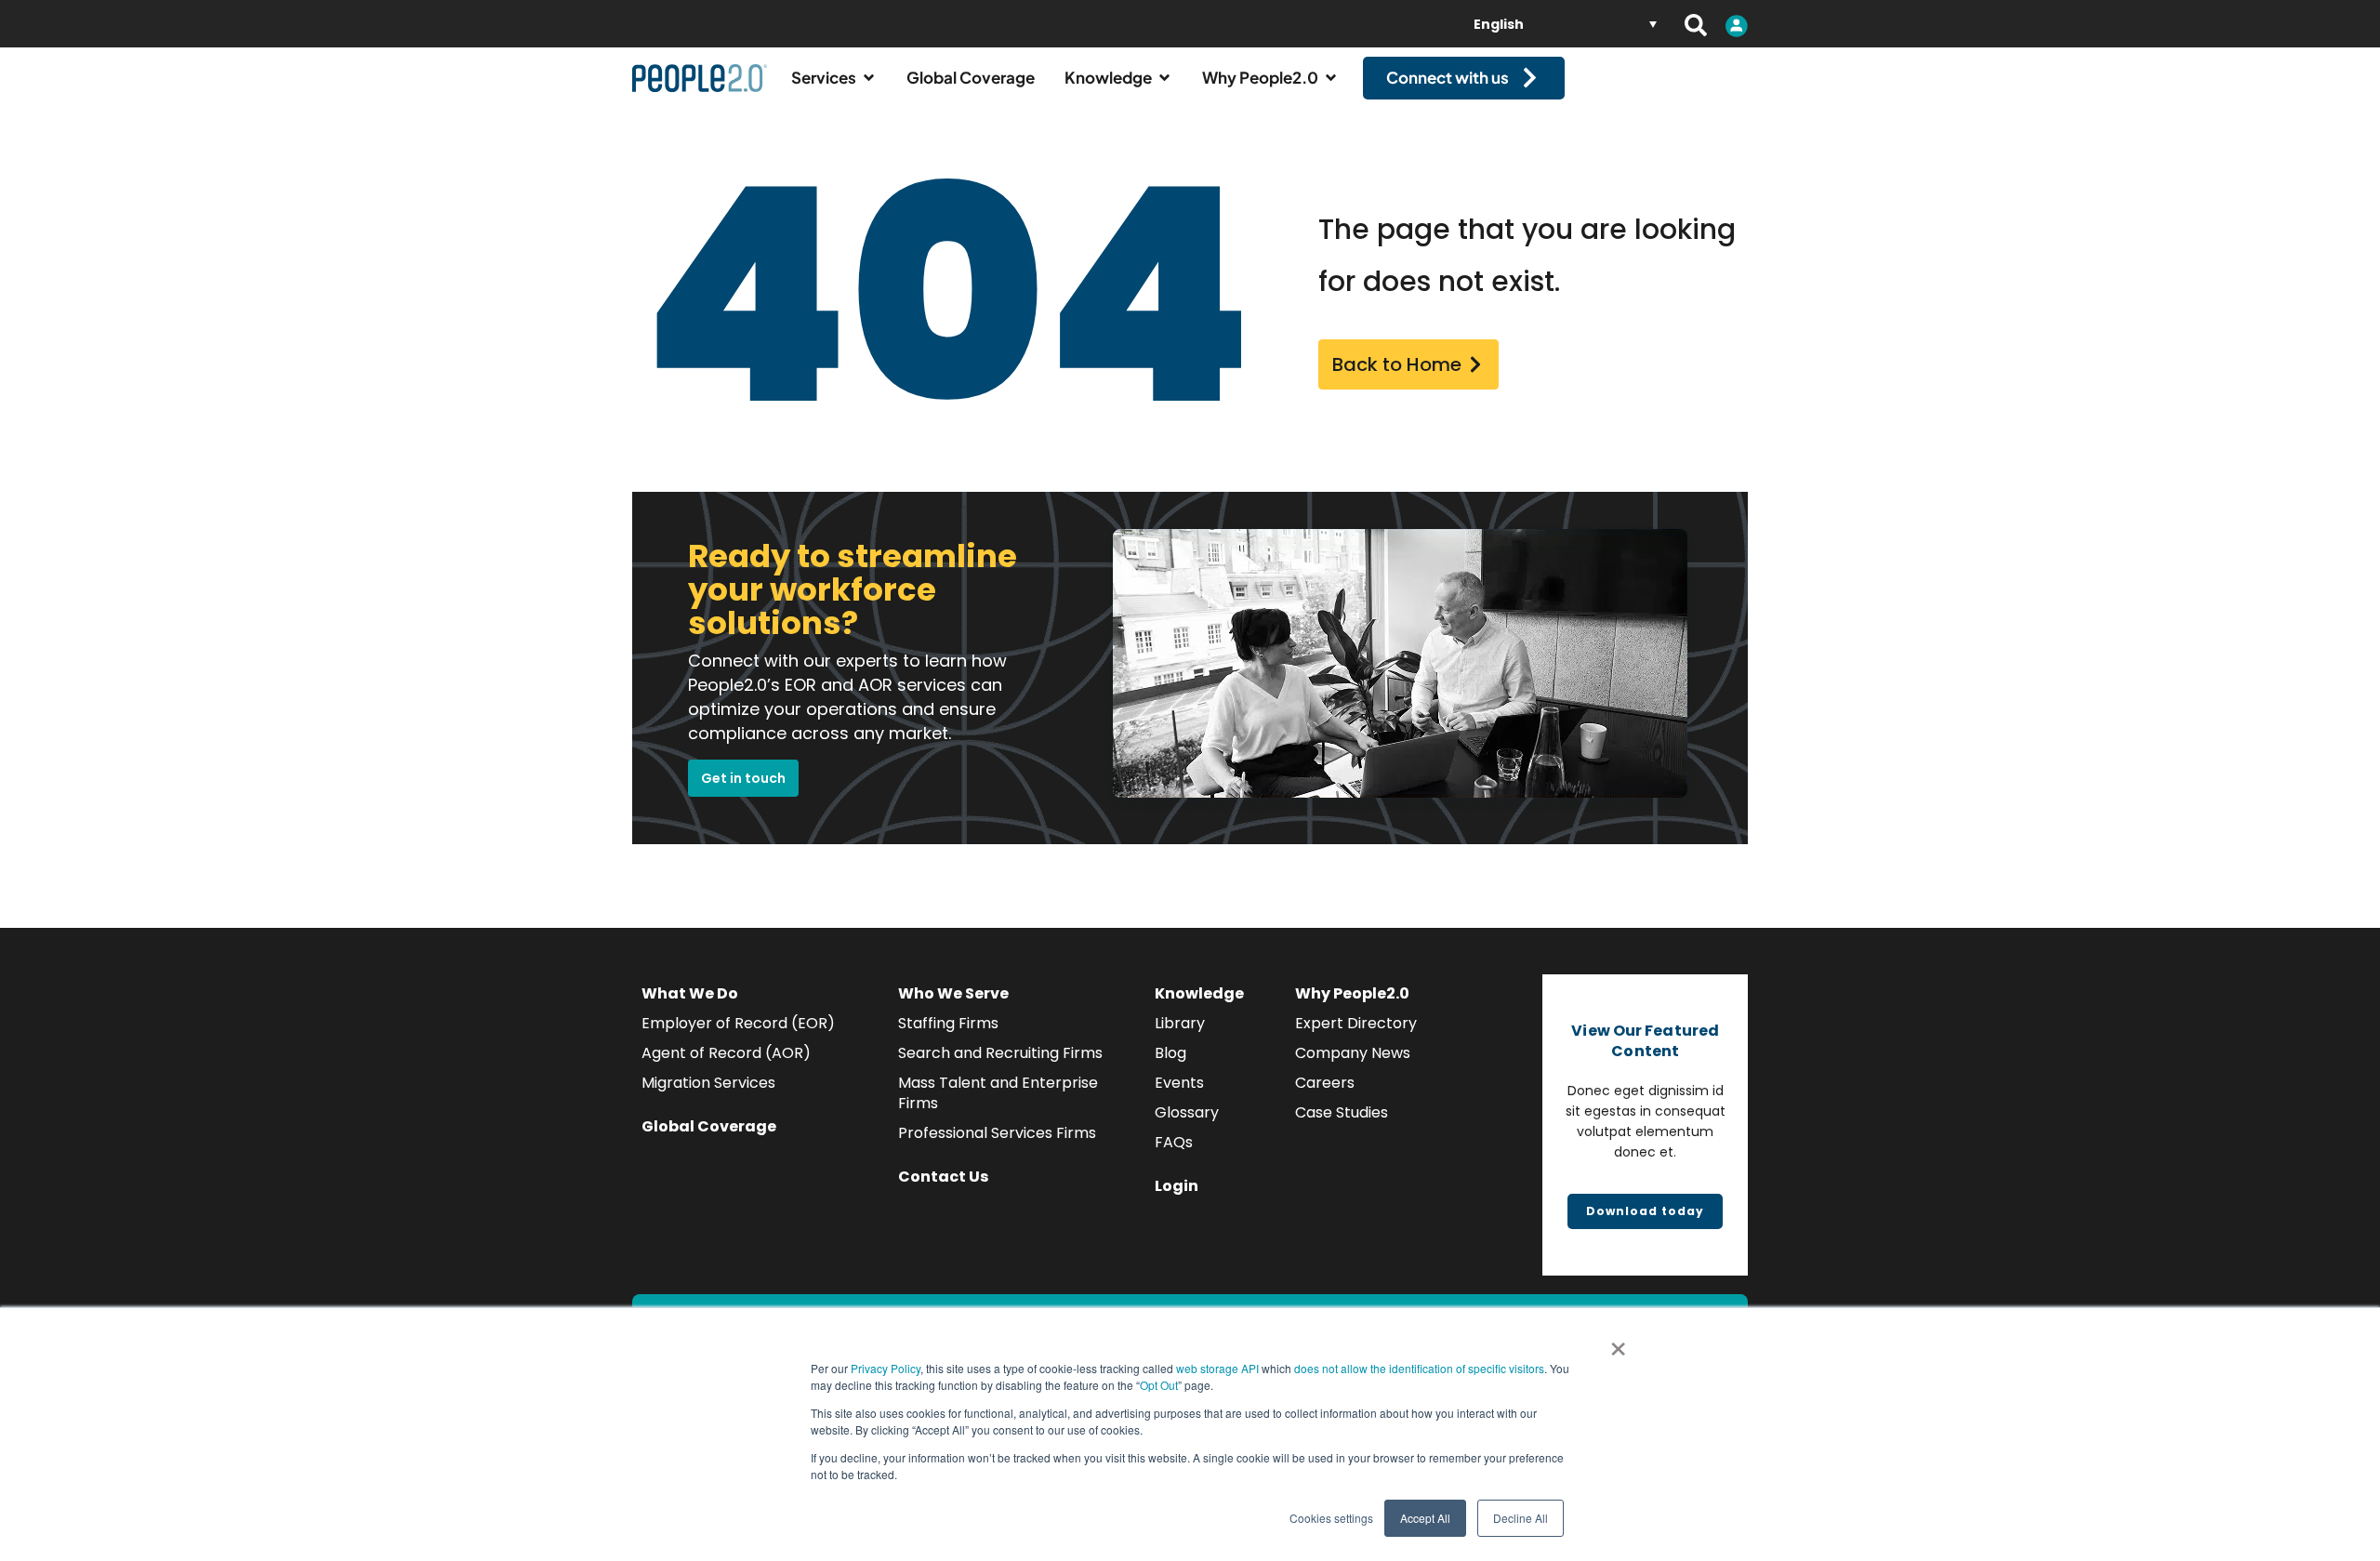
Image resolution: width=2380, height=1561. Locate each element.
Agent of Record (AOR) (726, 1053)
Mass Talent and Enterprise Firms (998, 1093)
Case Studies (1342, 1112)
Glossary (1187, 1112)
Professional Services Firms (997, 1133)
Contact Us (943, 1177)
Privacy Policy (886, 1368)
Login (1177, 1186)
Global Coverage (709, 1126)
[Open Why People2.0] (1331, 78)
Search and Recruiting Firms (1000, 1053)
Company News (1353, 1053)
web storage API (1219, 1368)
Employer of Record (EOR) (738, 1023)
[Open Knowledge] (1164, 78)
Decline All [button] (1521, 1518)
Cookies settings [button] (1331, 1518)
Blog (1170, 1053)
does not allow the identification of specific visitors (1419, 1368)
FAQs (1174, 1142)
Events (1179, 1083)
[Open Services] (869, 78)
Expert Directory (1356, 1023)
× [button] (1618, 1343)
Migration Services (708, 1083)
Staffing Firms (948, 1023)
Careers (1325, 1083)
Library (1180, 1023)
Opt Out (1159, 1385)
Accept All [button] (1425, 1518)
